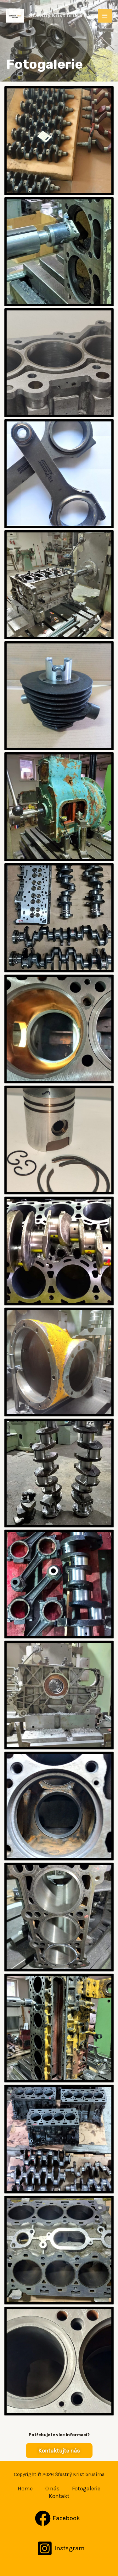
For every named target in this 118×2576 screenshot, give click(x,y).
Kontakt (59, 2496)
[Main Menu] (105, 16)
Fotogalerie (86, 2489)
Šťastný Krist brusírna (59, 16)
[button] (59, 2451)
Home (25, 2489)
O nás (52, 2489)
